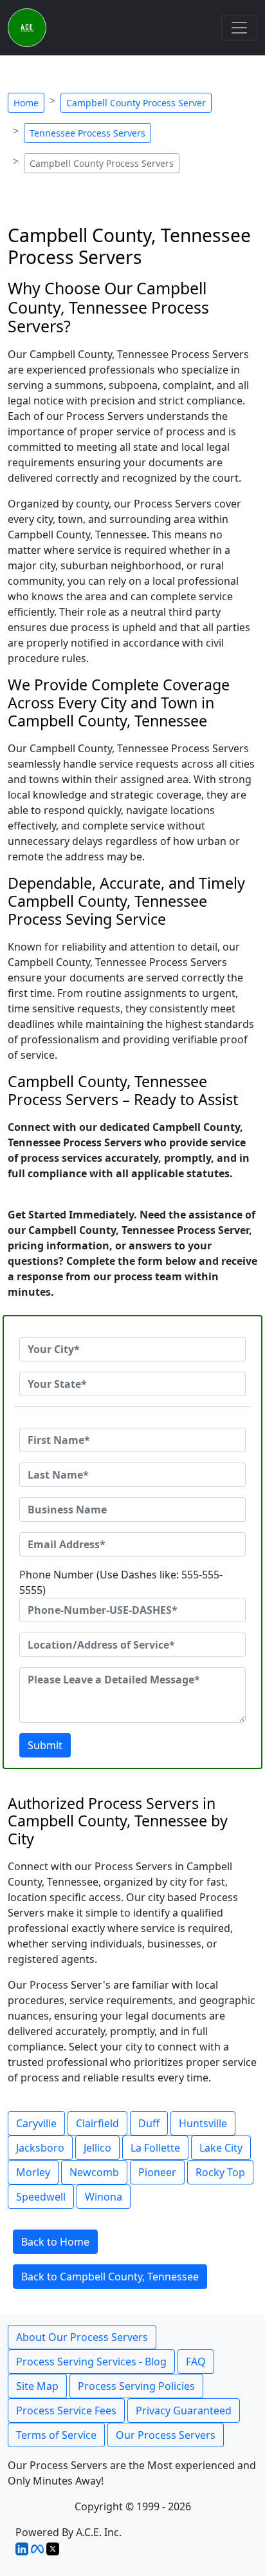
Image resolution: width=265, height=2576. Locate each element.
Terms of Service (56, 2435)
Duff (149, 2123)
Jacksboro (40, 2148)
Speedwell (41, 2197)
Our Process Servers (166, 2435)
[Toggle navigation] (239, 28)
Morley (33, 2172)
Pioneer (157, 2172)
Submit (45, 1745)
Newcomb (94, 2172)
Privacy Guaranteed (184, 2410)
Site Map (37, 2386)
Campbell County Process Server (136, 103)
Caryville (36, 2123)
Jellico (97, 2148)
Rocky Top (220, 2172)
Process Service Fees (66, 2410)
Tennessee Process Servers (87, 133)
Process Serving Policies (136, 2386)
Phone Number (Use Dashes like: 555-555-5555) (121, 1582)
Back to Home (55, 2242)
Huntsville (203, 2123)
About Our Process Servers (82, 2337)
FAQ (196, 2362)
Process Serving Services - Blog (91, 2362)
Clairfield (97, 2123)
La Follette (155, 2148)
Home (26, 103)
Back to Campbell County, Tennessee (110, 2277)
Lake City (221, 2148)
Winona (104, 2197)
